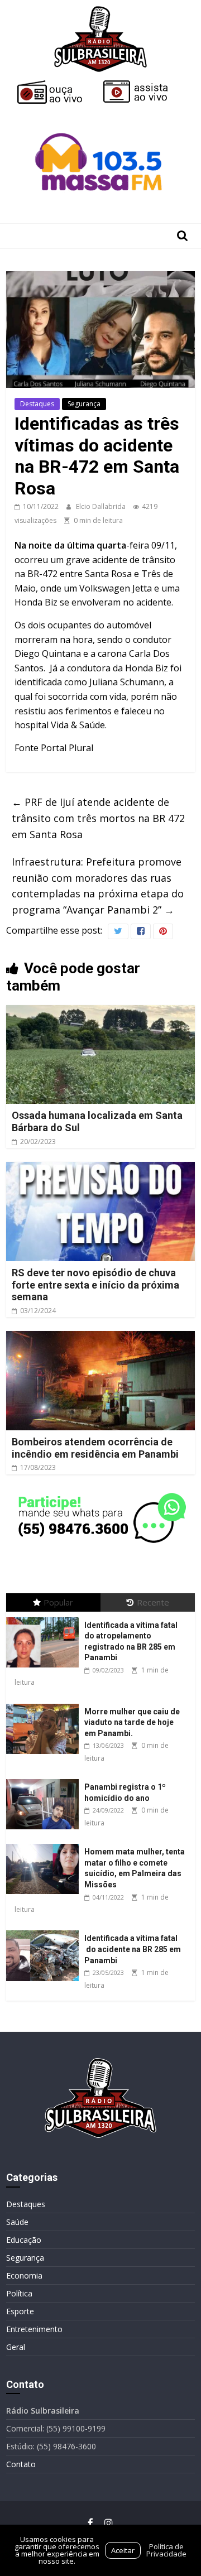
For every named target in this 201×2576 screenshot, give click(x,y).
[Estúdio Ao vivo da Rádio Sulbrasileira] (143, 85)
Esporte (20, 2311)
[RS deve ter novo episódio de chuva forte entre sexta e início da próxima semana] (100, 1169)
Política (19, 2293)
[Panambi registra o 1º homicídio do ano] (45, 1779)
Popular (58, 1602)
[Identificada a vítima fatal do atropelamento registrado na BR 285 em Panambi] (45, 1618)
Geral (16, 2347)
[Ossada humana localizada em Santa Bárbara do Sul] (100, 1012)
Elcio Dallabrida (102, 506)
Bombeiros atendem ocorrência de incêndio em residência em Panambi (95, 1448)
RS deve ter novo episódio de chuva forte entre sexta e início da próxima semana (95, 1285)
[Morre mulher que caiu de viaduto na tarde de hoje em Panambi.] (45, 1704)
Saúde (17, 2222)
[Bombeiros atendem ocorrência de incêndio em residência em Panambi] (100, 1338)
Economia (24, 2275)
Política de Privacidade (166, 2550)
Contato (21, 2464)
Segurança (84, 404)
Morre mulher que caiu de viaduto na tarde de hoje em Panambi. (132, 1722)
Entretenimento (34, 2329)
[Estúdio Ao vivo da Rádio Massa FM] (100, 113)
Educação (24, 2240)
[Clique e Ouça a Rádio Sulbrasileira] (58, 85)
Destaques (37, 404)
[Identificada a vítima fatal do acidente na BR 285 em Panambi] (45, 1931)
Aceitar (123, 2550)
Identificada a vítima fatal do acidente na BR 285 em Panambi (133, 1949)
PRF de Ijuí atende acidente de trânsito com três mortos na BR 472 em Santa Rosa (98, 818)
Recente (153, 1602)
